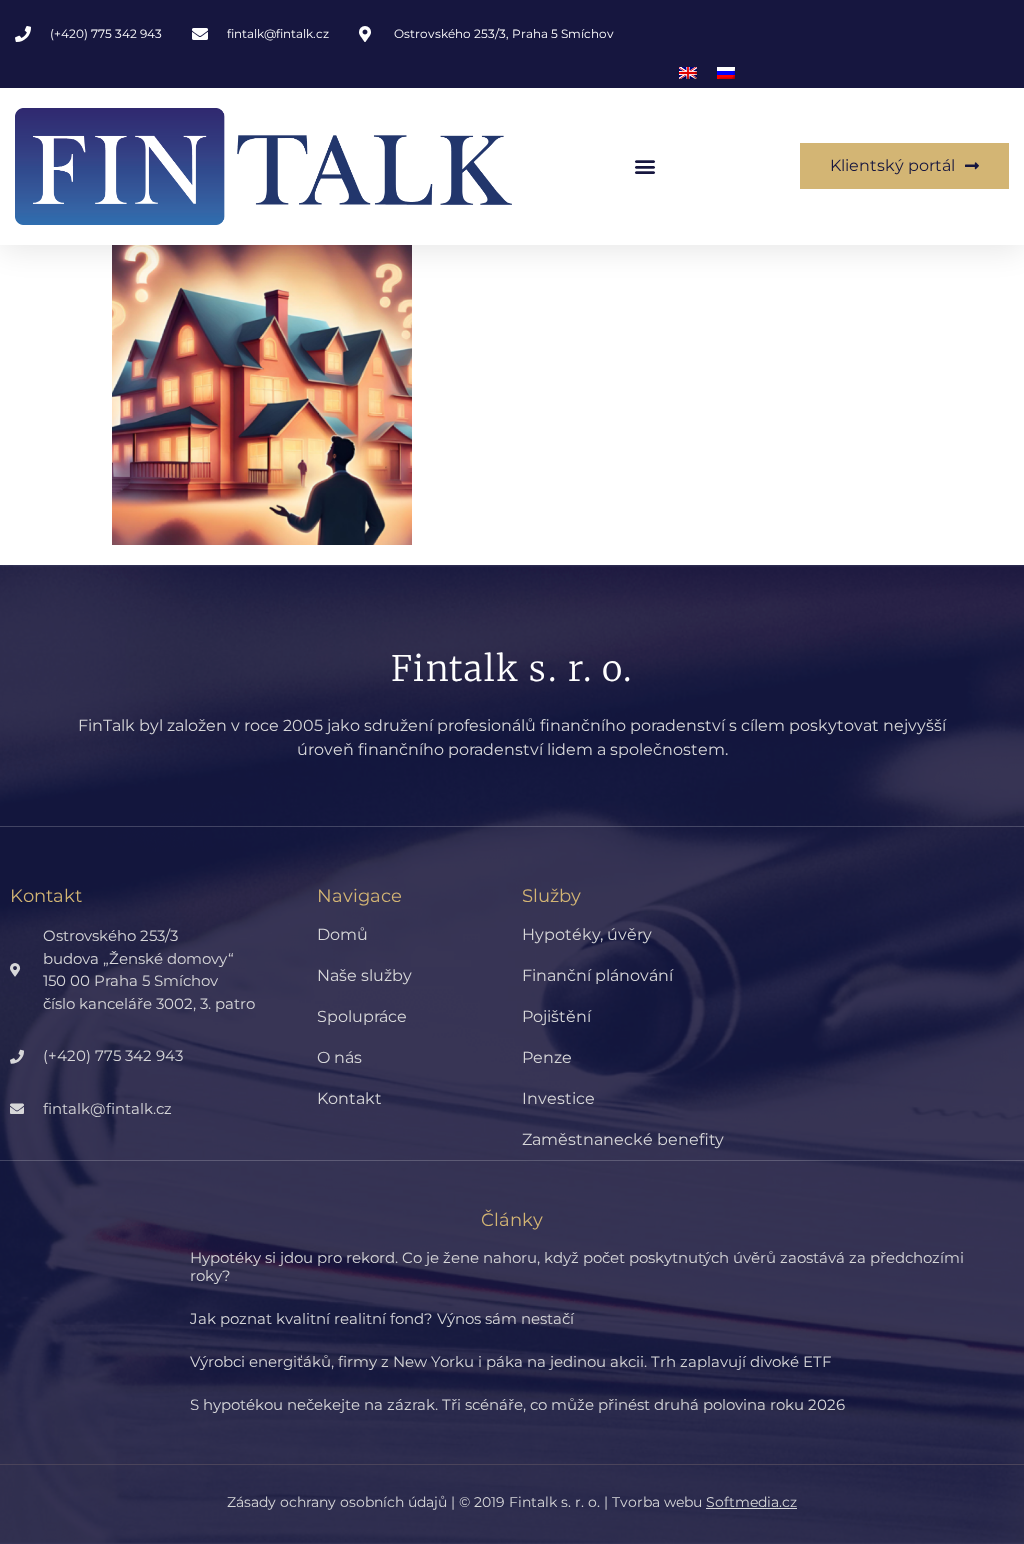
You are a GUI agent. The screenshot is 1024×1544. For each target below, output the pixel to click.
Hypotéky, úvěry (587, 934)
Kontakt (349, 1098)
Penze (547, 1057)
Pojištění (556, 1016)
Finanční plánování (597, 975)
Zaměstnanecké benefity (623, 1139)
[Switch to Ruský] (726, 73)
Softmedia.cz (751, 1502)
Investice (558, 1098)
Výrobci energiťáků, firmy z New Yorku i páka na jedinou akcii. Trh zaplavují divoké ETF (511, 1361)
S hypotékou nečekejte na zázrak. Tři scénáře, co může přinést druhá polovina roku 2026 (517, 1404)
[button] (644, 166)
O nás (339, 1057)
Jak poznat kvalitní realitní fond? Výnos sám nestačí (382, 1318)
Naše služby (364, 975)
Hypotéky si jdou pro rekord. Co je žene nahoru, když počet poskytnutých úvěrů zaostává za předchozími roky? (577, 1266)
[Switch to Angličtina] (688, 73)
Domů (342, 934)
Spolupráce (362, 1016)
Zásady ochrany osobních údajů (337, 1502)
